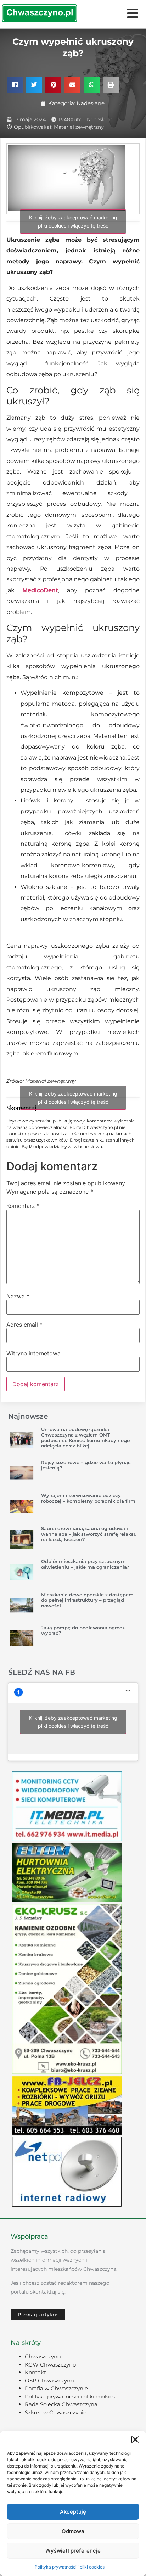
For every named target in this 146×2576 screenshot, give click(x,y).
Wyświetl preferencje (73, 2551)
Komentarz (23, 1206)
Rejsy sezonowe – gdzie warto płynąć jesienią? (86, 1465)
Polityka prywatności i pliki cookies (70, 2567)
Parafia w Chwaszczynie (56, 2388)
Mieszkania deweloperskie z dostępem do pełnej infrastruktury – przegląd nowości (87, 1600)
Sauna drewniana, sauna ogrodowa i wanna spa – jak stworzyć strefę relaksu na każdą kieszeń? (89, 1534)
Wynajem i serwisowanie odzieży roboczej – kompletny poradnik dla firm (88, 1498)
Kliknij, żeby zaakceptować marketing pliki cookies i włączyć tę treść (73, 222)
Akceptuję (73, 2512)
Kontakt (35, 2372)
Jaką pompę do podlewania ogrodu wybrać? (83, 1630)
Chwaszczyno (43, 2356)
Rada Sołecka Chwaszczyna (61, 2404)
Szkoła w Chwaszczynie (56, 2412)
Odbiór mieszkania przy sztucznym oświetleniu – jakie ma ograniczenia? (85, 1564)
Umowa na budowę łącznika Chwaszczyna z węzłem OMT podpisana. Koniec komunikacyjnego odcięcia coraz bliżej (85, 1438)
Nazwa (18, 1296)
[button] (135, 2440)
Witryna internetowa (33, 1353)
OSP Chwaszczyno (49, 2381)
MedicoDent (40, 590)
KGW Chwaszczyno (50, 2365)
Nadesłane (91, 103)
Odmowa (73, 2531)
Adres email (24, 1325)
